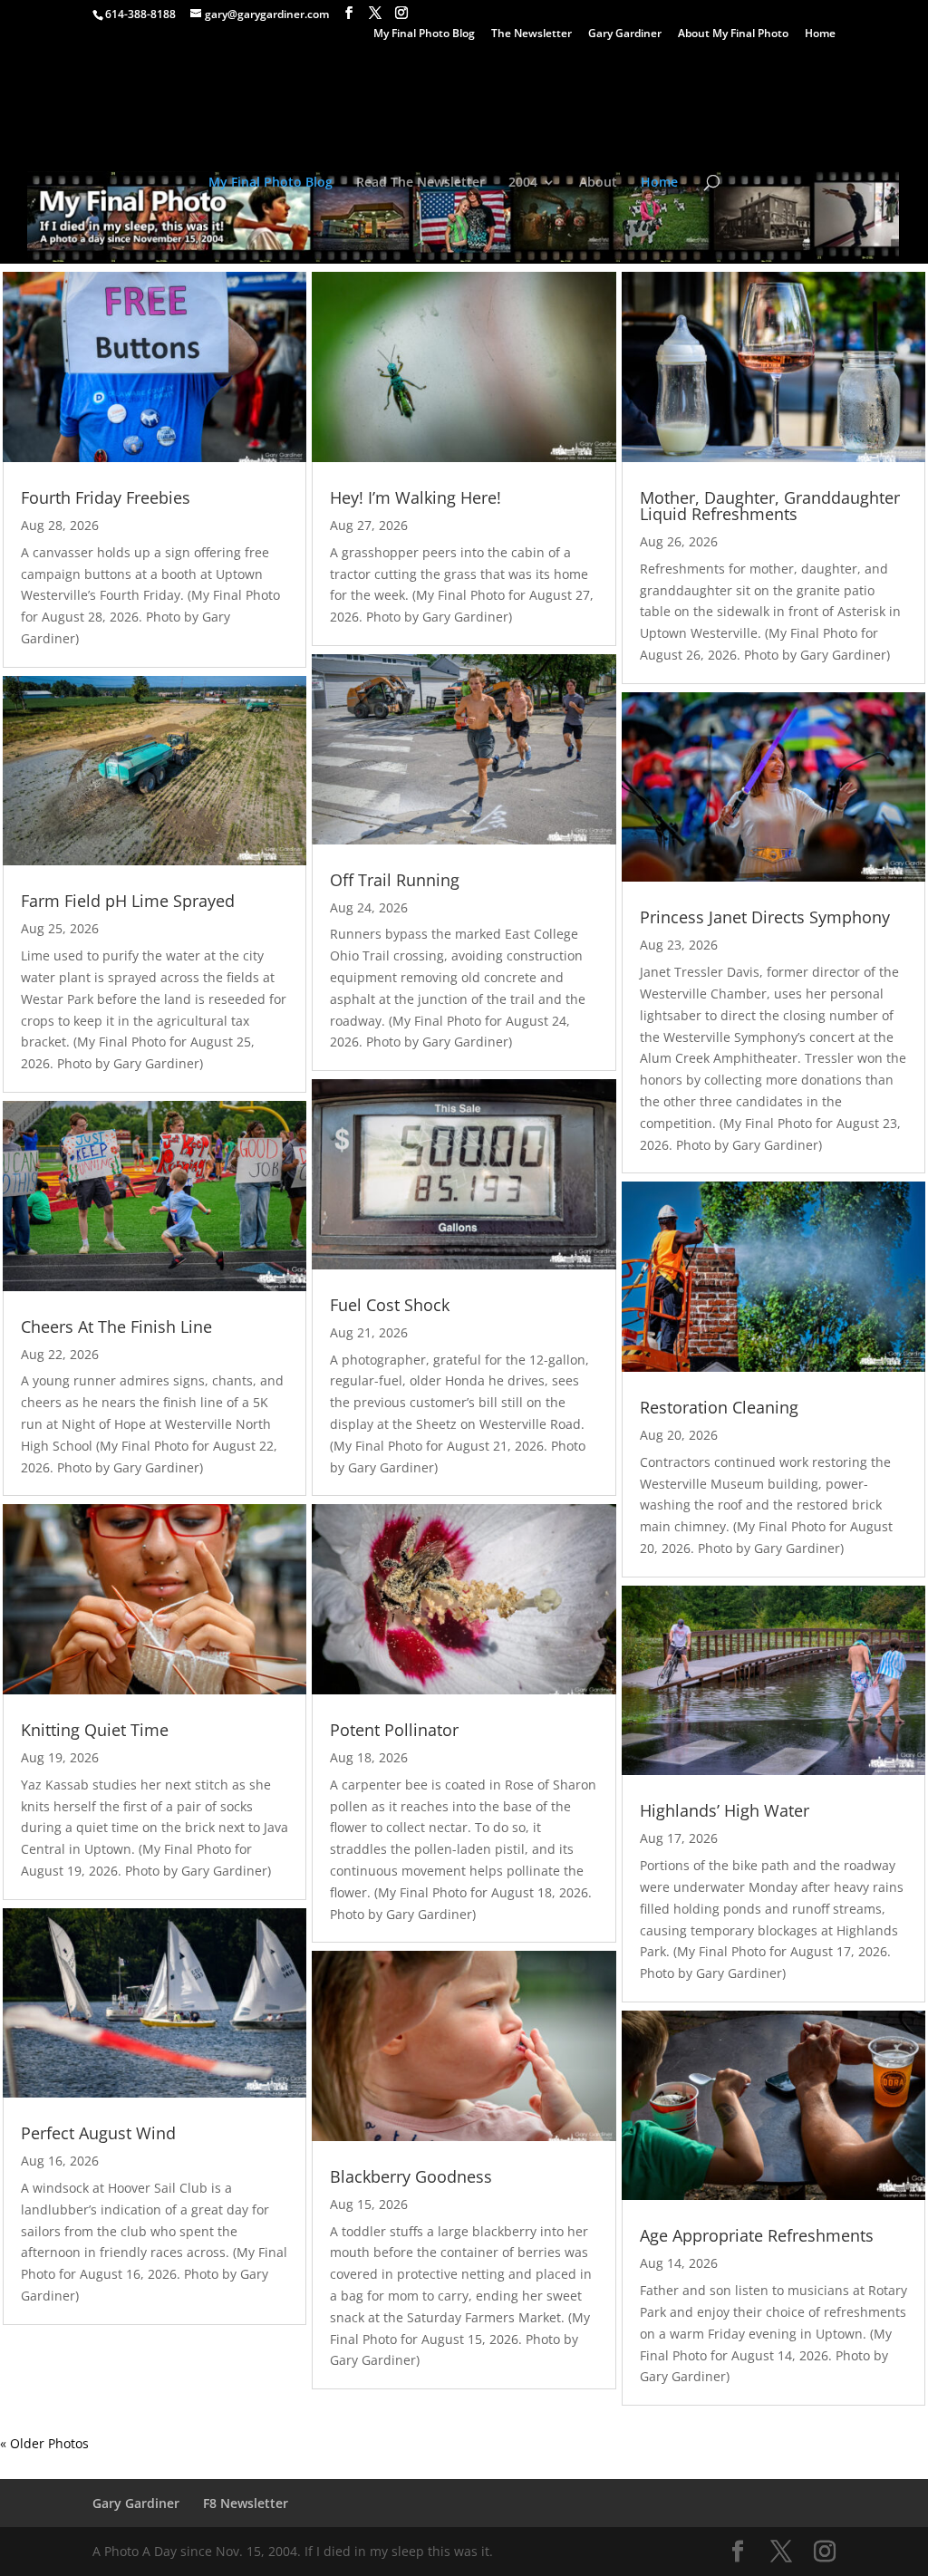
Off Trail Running (395, 880)
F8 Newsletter (246, 2503)
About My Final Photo (733, 34)
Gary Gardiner (625, 34)
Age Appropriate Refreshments (757, 2235)
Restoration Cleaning (719, 1407)
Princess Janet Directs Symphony (765, 917)
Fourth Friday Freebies (106, 497)
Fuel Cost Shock (390, 1305)
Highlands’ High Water (725, 1810)
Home (820, 34)
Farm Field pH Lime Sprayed (128, 901)
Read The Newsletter (420, 183)
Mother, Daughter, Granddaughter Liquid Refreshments (770, 506)
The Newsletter (532, 34)
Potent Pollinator (394, 1730)
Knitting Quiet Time (95, 1730)
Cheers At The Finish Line (116, 1327)
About (598, 183)
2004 (523, 183)
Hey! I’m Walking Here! (416, 497)
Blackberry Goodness (411, 2176)
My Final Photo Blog (424, 34)
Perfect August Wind (98, 2133)
